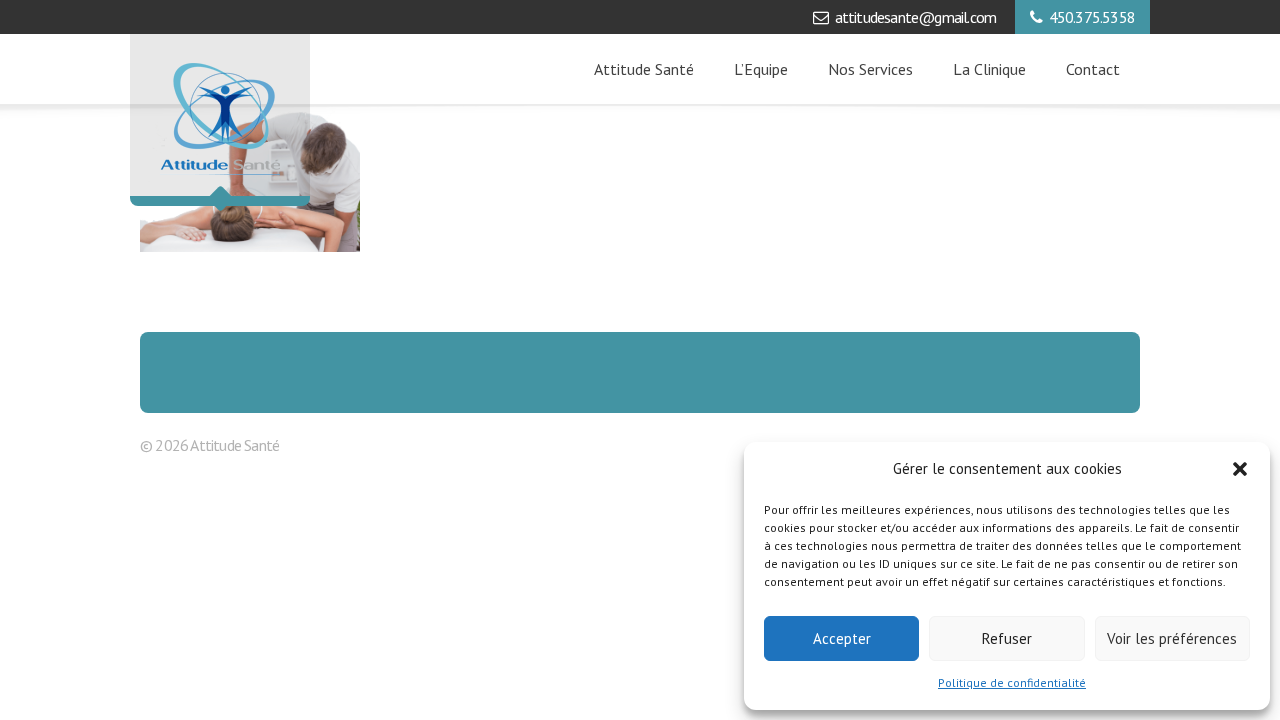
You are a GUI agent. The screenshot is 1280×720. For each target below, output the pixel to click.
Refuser (1007, 638)
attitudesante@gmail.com (916, 17)
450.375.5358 (1092, 17)
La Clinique (989, 69)
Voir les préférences (1172, 638)
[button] (1240, 469)
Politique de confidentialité (1012, 682)
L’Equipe (761, 69)
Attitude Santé (644, 69)
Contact (1093, 69)
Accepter (842, 638)
